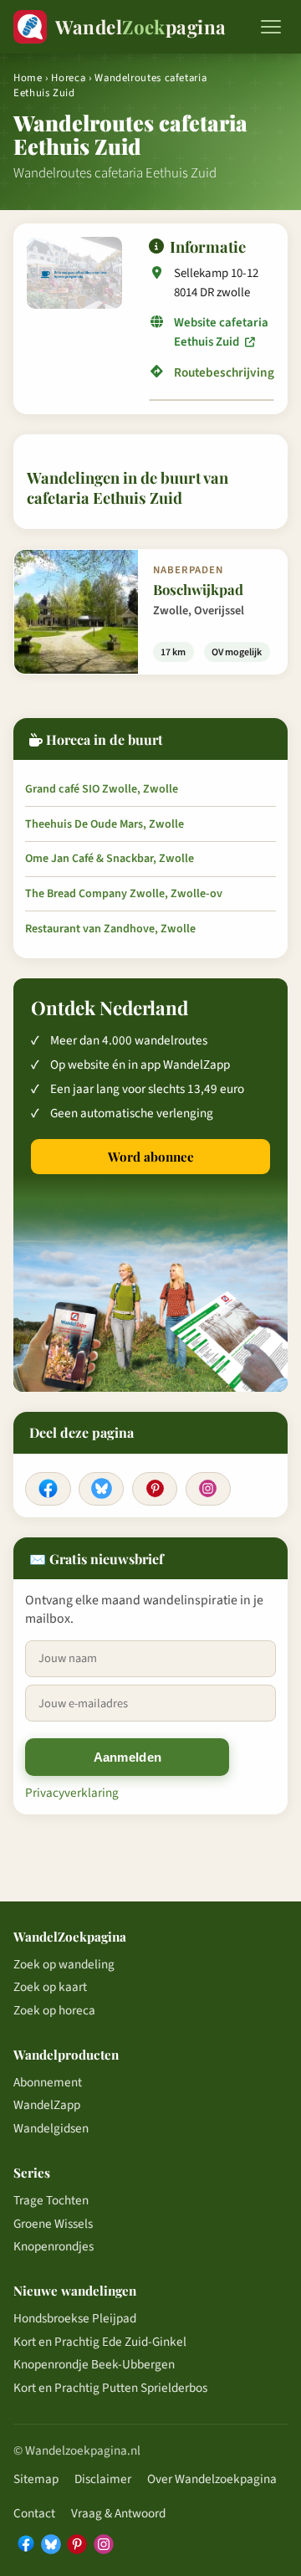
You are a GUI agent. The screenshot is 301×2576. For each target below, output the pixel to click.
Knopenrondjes (54, 2246)
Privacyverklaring (72, 1793)
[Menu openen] (271, 27)
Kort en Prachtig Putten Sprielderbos (110, 2388)
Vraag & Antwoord (118, 2513)
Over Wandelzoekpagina (212, 2479)
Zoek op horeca (54, 2010)
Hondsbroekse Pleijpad (75, 2318)
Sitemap (36, 2479)
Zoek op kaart (50, 1987)
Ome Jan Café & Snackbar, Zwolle (110, 859)
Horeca (68, 78)
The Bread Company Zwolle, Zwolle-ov (124, 894)
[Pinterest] (155, 1489)
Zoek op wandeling (64, 1964)
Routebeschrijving (224, 372)
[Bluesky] (101, 1489)
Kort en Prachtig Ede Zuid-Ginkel (100, 2342)
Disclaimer (103, 2479)
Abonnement (48, 2082)
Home (28, 78)
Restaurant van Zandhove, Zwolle (110, 929)
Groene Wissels (53, 2224)
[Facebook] (48, 1489)
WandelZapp (47, 2105)
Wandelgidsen (51, 2128)
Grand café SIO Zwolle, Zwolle (102, 789)
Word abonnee (151, 1157)
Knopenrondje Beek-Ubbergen (94, 2364)
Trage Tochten (51, 2200)
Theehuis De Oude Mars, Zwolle (105, 824)
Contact (34, 2513)
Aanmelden (128, 1757)
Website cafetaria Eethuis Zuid (221, 332)
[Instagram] (208, 1489)
